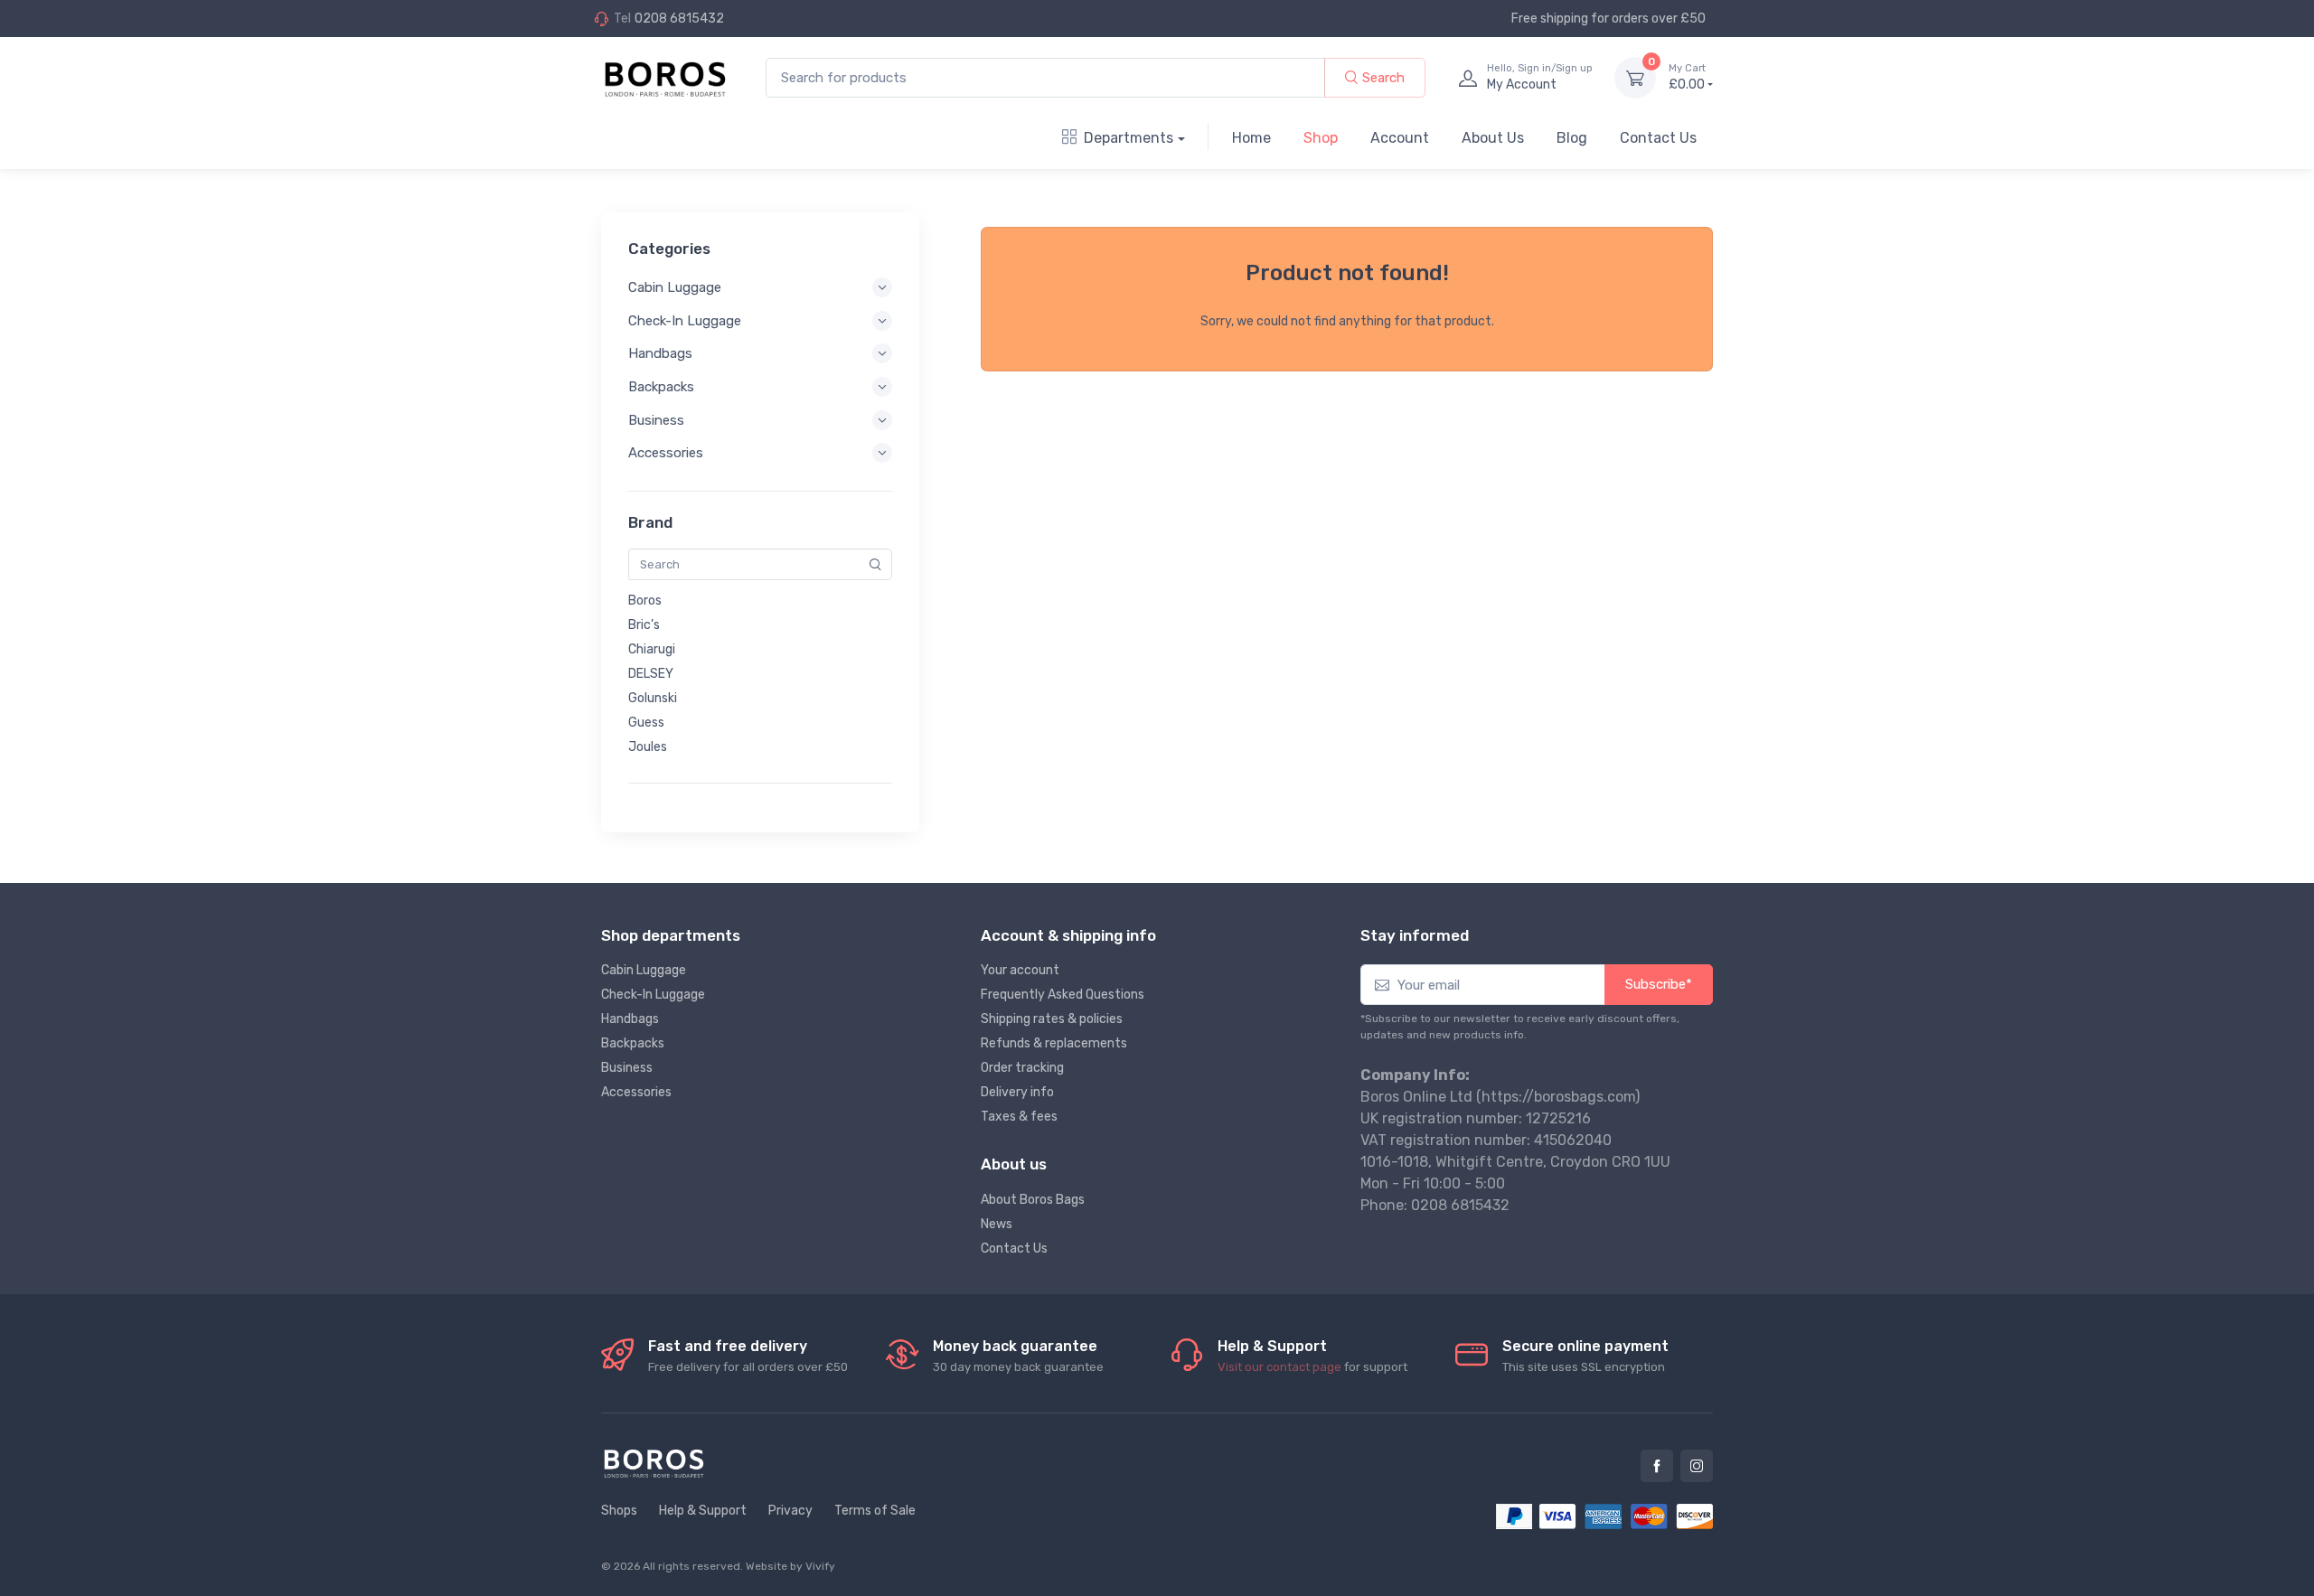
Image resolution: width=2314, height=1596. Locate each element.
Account (1400, 138)
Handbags (630, 1019)
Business (627, 1068)
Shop (1321, 138)
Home (1251, 138)
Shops (619, 1511)
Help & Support (703, 1511)
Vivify (820, 1566)
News (997, 1224)
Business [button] (656, 420)
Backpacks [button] (661, 387)
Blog (1572, 138)
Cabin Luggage (644, 970)
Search (1382, 78)
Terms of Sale (875, 1511)
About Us (1493, 138)
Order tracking (1022, 1068)
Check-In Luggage (653, 995)
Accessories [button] (666, 453)
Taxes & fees (1019, 1117)
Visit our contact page (1279, 1367)
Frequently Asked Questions (1063, 995)
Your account (1020, 970)
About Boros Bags (1033, 1200)
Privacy (790, 1511)
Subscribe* (1659, 984)
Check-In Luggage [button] (685, 321)
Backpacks (633, 1043)
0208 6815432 (679, 19)
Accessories (636, 1092)
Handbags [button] (660, 353)
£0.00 (1687, 77)
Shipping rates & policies (1052, 1019)
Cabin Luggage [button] (675, 287)
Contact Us (1658, 138)
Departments (1129, 138)
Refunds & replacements (1054, 1043)
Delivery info (1017, 1092)
